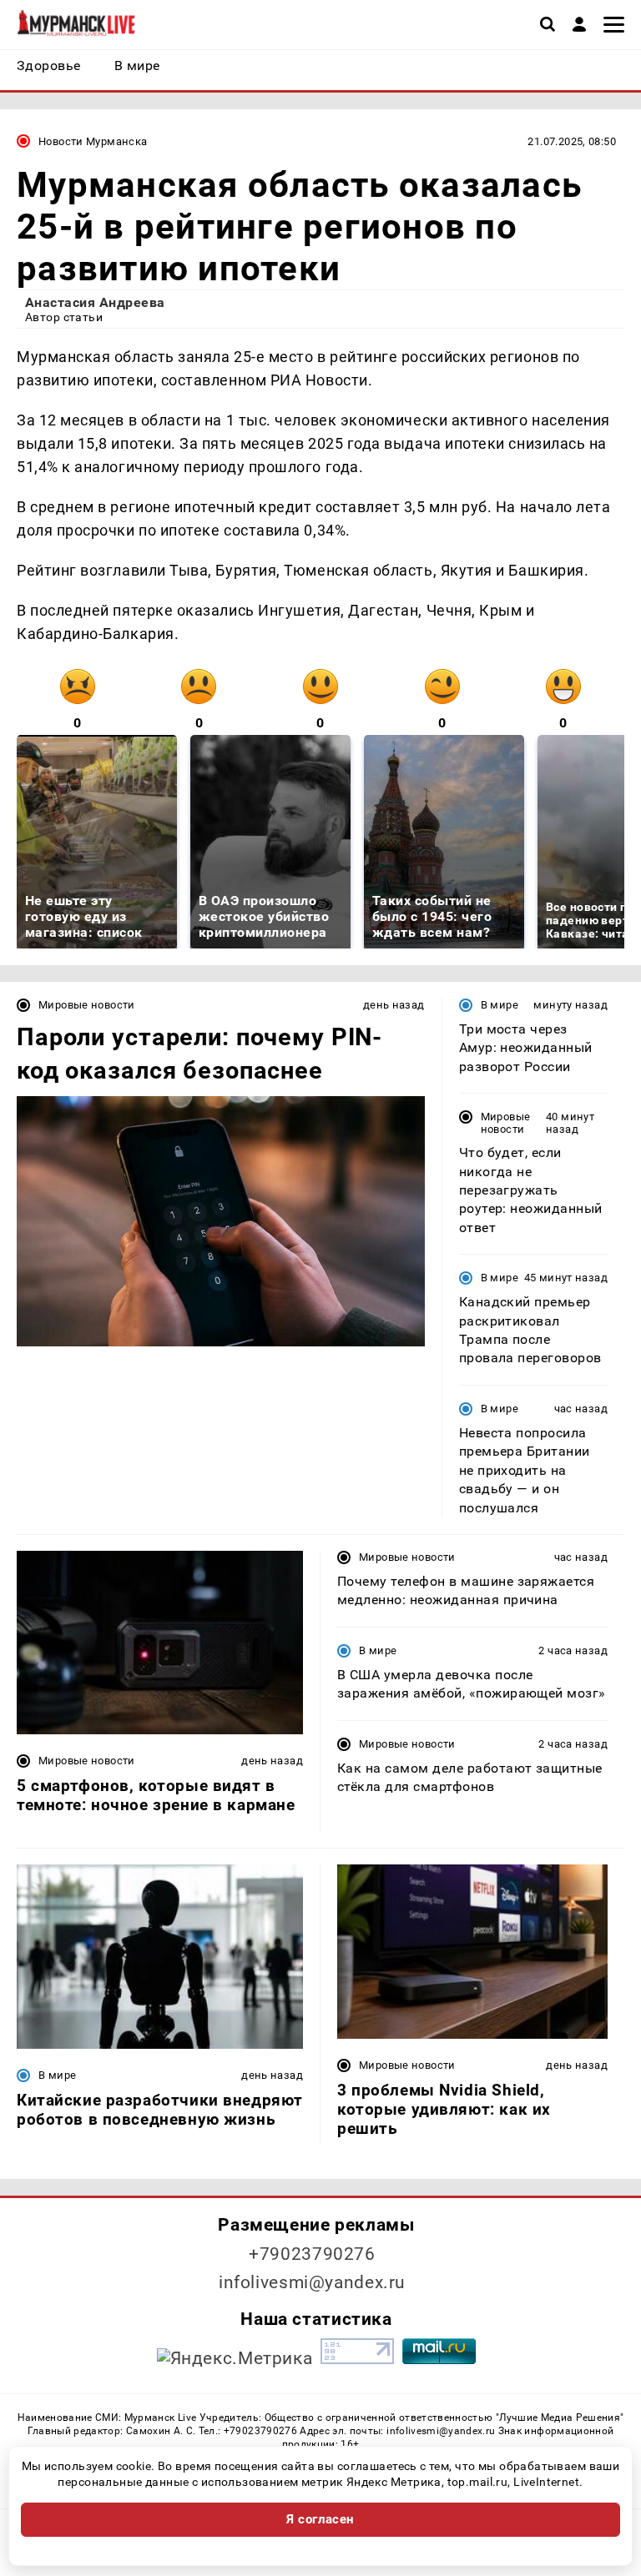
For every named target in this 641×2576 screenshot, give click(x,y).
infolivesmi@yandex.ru (312, 2282)
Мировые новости (87, 1005)
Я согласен (320, 2519)
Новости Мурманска (93, 141)
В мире (500, 1005)
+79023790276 (312, 2254)
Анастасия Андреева (95, 302)
